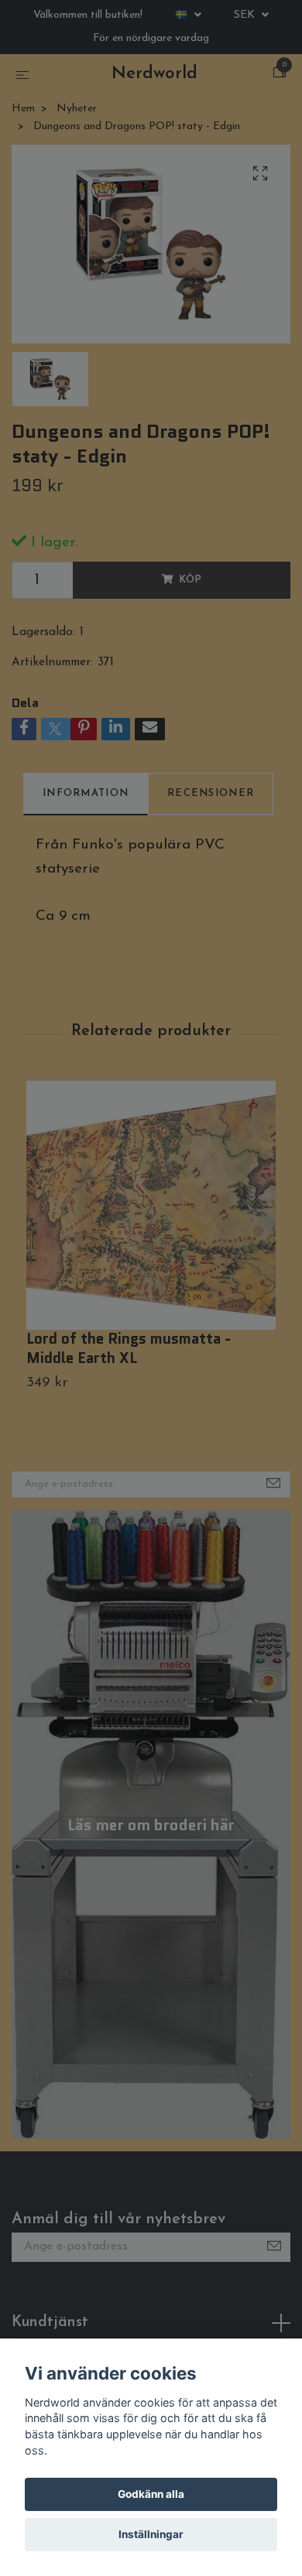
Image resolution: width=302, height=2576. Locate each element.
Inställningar (151, 2534)
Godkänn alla (151, 2494)
